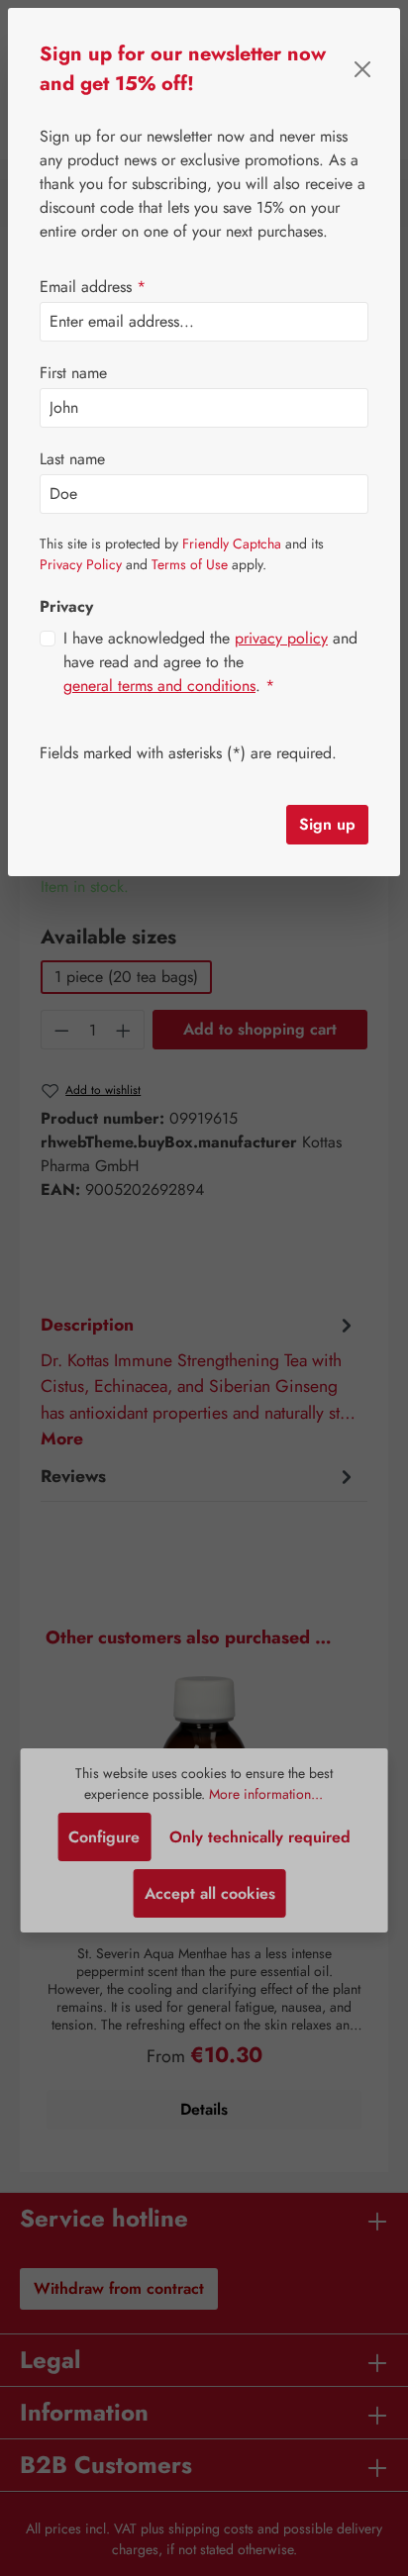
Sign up (327, 824)
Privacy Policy (81, 564)
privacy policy (281, 638)
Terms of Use (190, 564)
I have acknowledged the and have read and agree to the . (210, 662)
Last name (72, 459)
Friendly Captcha (232, 544)
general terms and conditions (159, 686)
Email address (93, 287)
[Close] (363, 69)
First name (73, 373)
